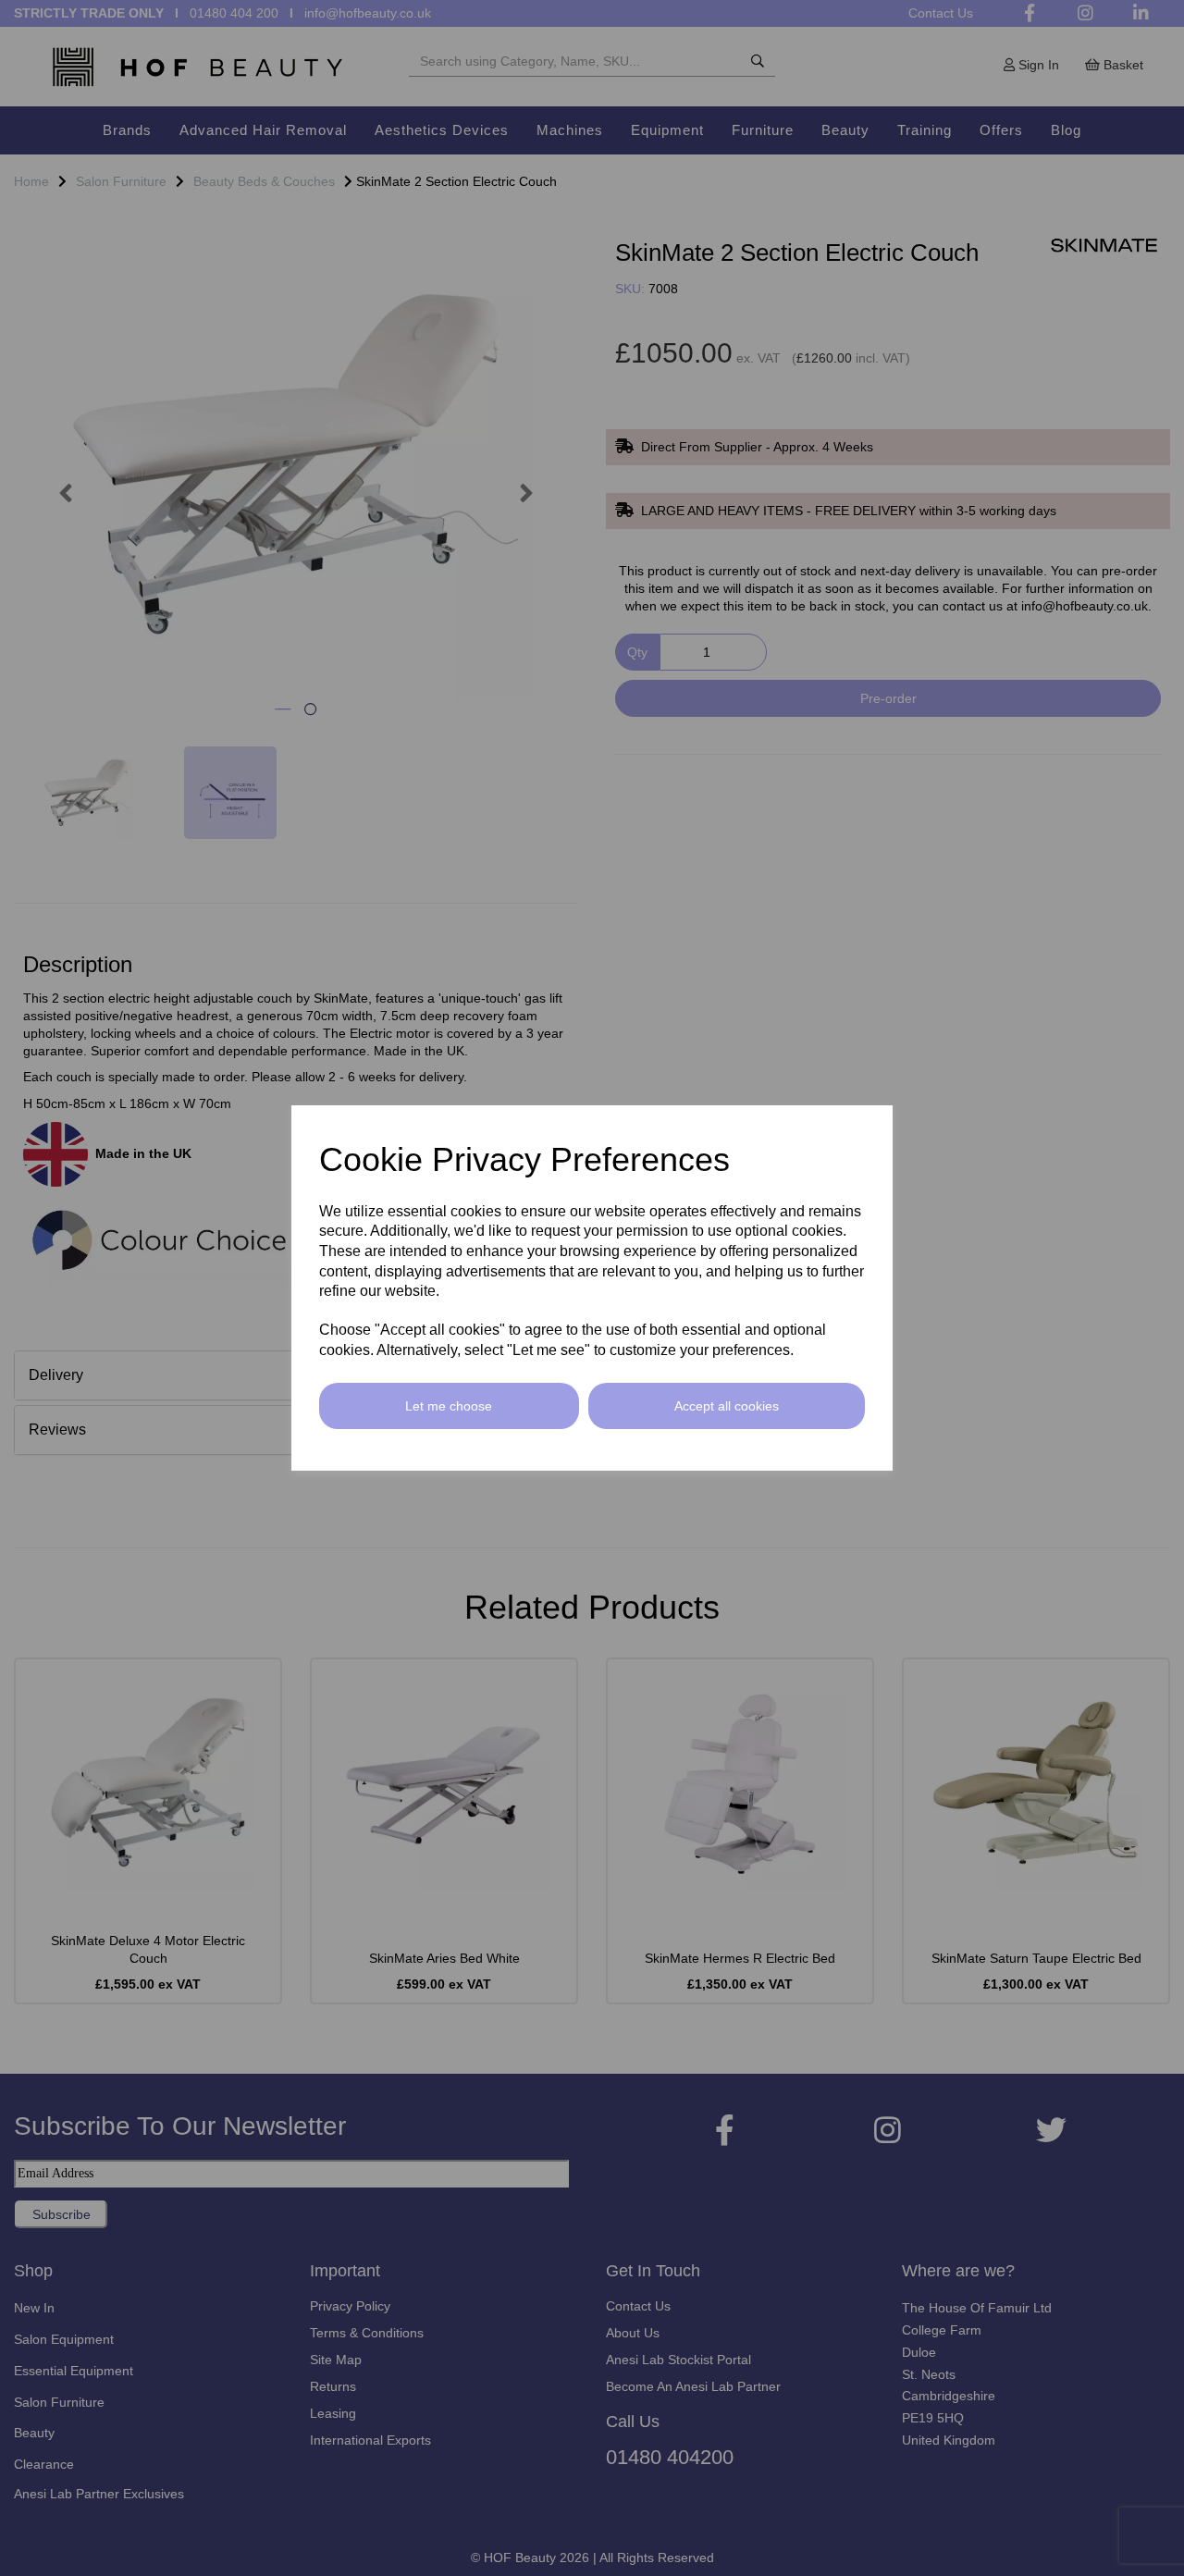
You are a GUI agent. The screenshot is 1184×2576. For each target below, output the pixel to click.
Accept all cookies (727, 1406)
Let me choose (449, 1406)
